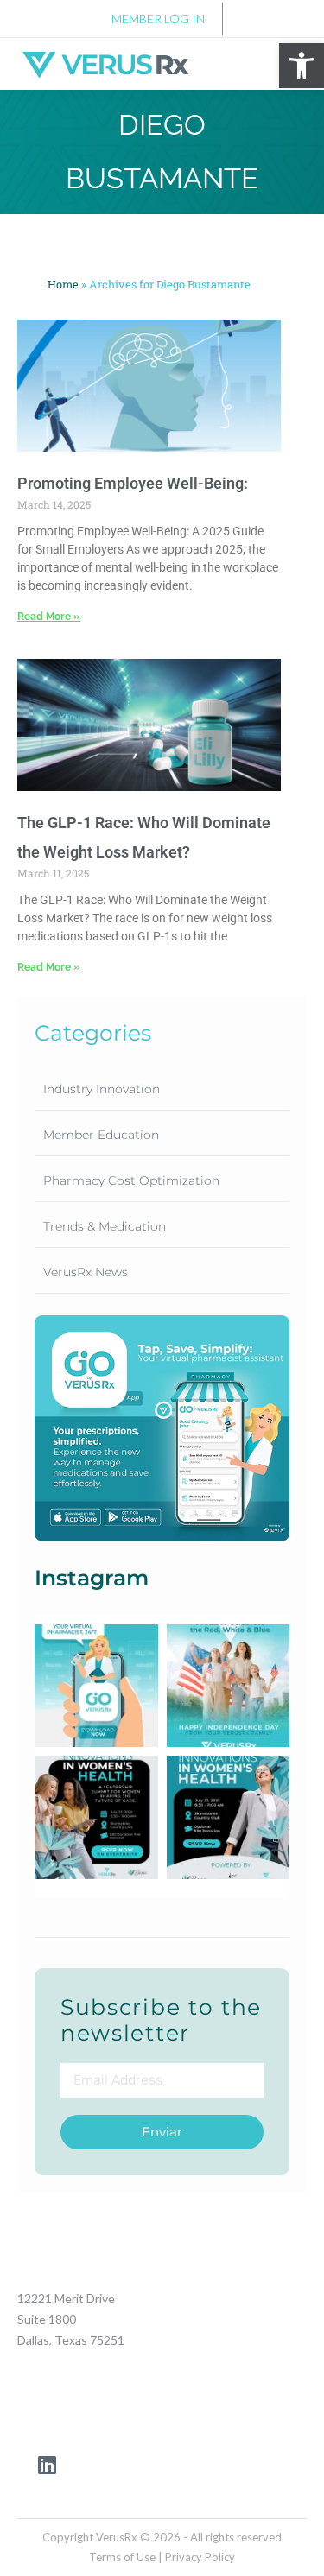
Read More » (49, 617)
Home (63, 284)
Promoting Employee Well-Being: (133, 483)
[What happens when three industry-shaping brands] (96, 1817)
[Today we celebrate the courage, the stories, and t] (229, 1686)
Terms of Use (124, 2557)
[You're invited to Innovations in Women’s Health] (229, 1817)
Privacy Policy (200, 2557)
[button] (302, 66)
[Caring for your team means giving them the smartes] (96, 1686)
